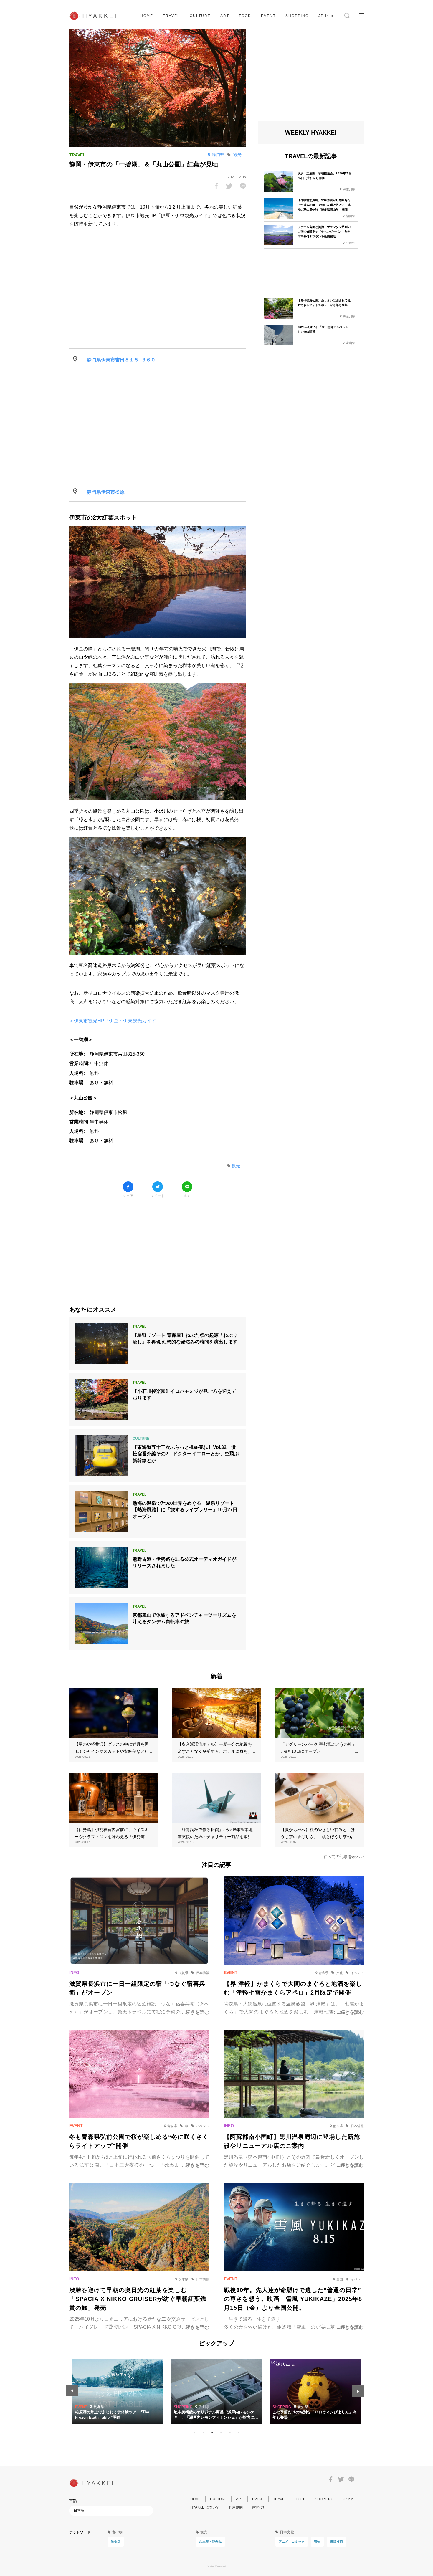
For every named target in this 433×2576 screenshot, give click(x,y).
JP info (326, 16)
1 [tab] (194, 2433)
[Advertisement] (158, 1248)
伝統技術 (336, 2542)
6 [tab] (239, 2433)
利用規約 (236, 2507)
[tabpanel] (216, 2391)
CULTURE (200, 16)
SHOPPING (297, 16)
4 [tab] (221, 2433)
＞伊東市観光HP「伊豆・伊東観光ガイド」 (115, 1021)
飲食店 (116, 2542)
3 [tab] (212, 2433)
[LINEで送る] (243, 186)
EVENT (268, 16)
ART (225, 16)
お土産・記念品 (210, 2542)
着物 (317, 2542)
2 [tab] (203, 2433)
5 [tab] (230, 2433)
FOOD (245, 16)
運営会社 (259, 2507)
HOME (147, 16)
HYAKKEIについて (205, 2507)
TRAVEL (171, 16)
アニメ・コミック (292, 2542)
